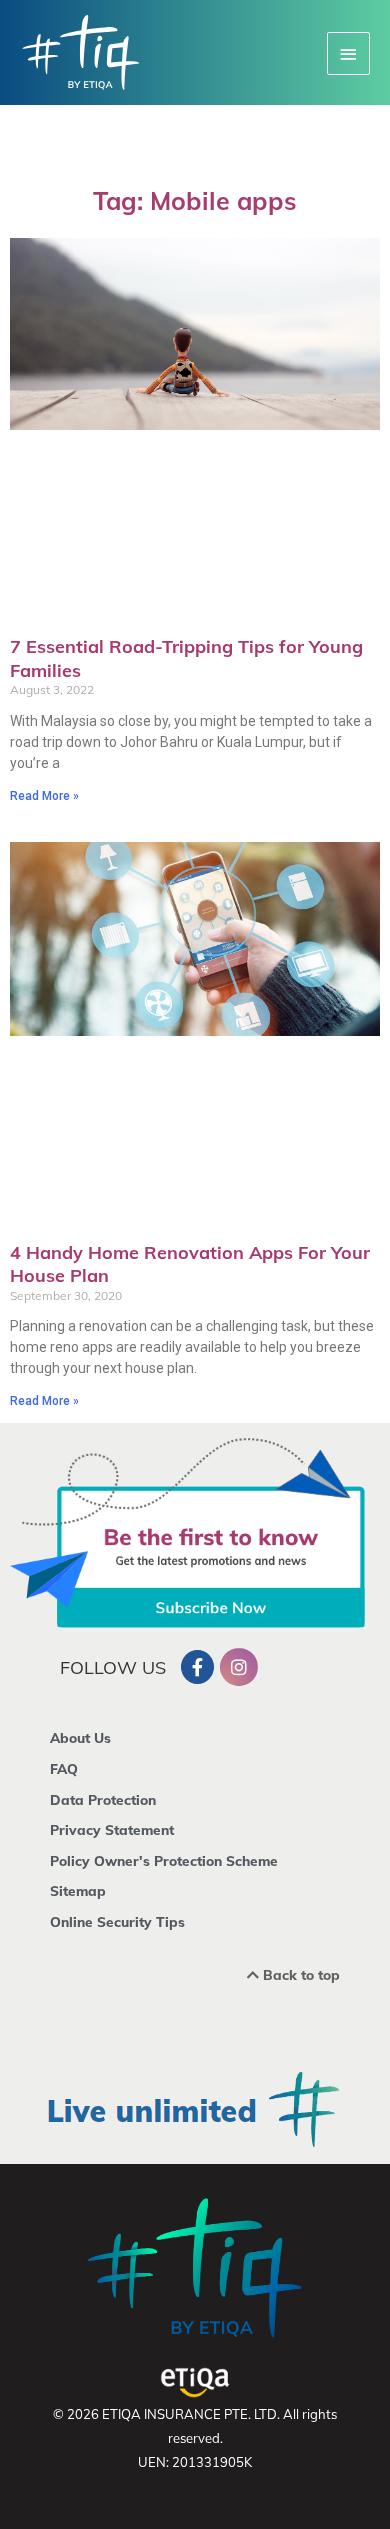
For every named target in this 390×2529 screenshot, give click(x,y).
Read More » (44, 796)
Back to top (299, 1974)
